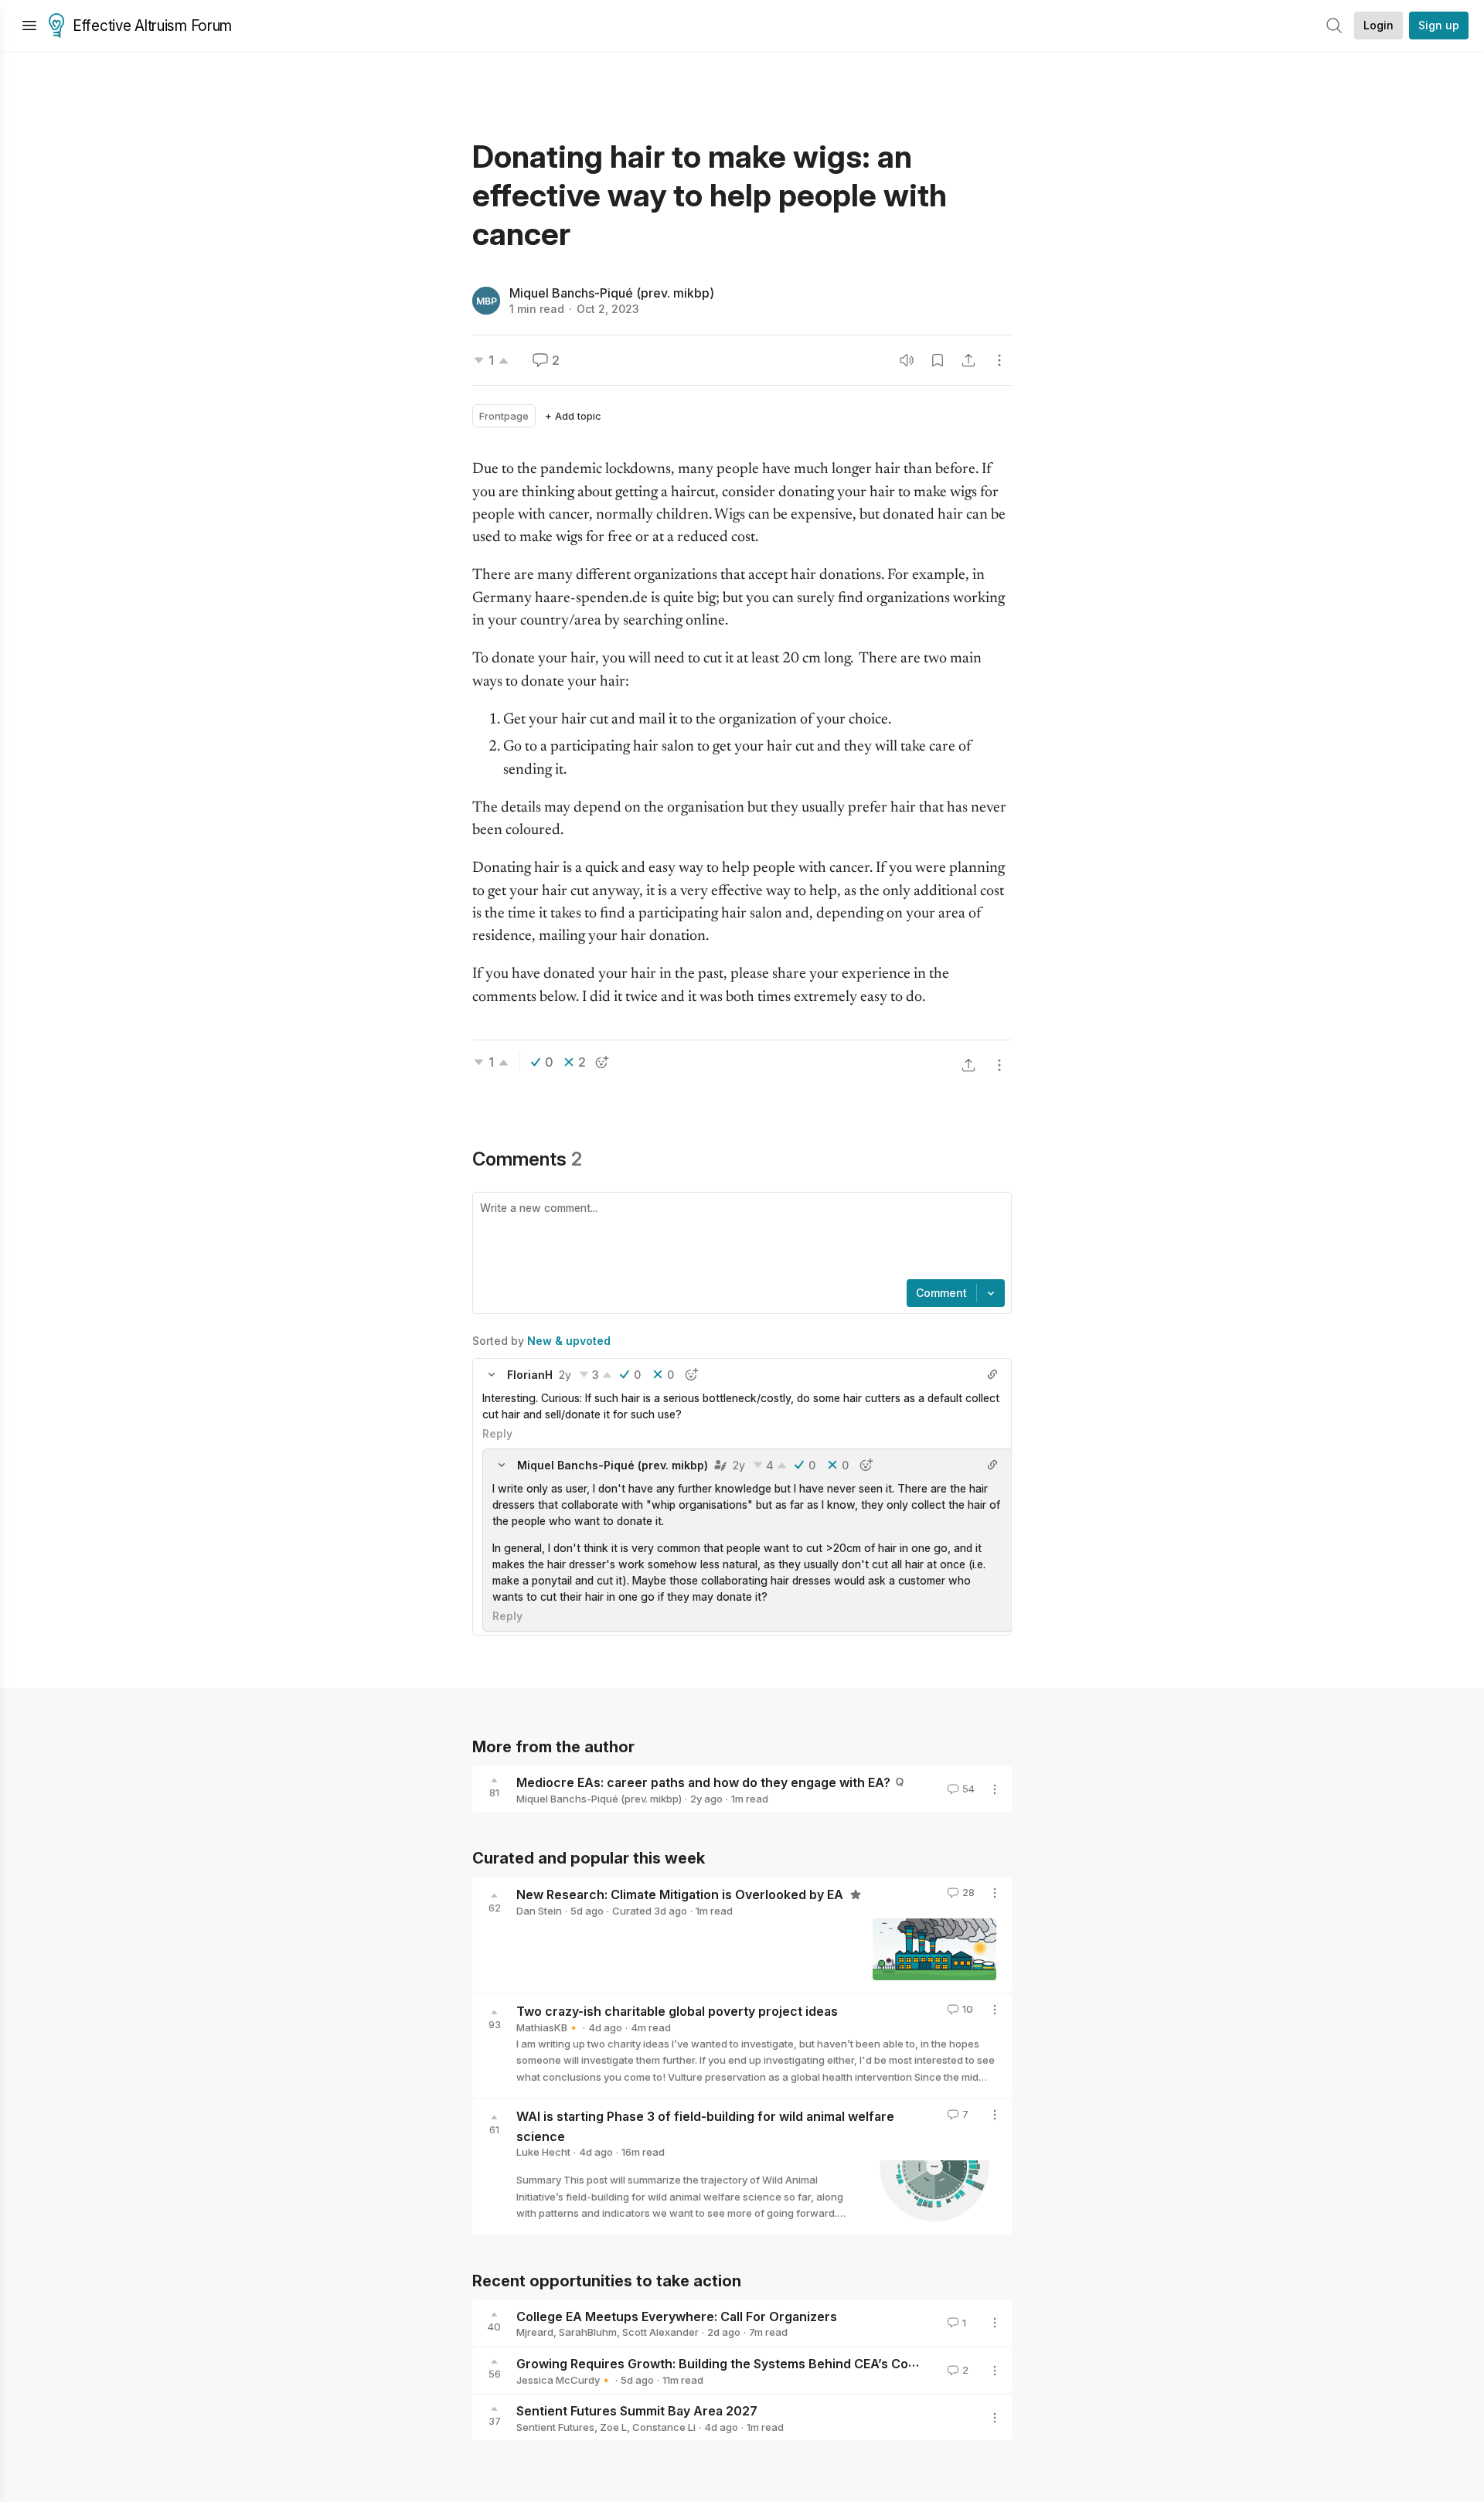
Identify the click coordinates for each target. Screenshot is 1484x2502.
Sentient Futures (555, 2427)
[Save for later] (938, 360)
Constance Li (664, 2427)
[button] (492, 1374)
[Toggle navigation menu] (29, 26)
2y (565, 1375)
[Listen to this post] (907, 360)
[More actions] (999, 360)
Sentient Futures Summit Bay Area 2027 (637, 2411)
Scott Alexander (660, 2332)
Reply (497, 1433)
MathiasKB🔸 (548, 2027)
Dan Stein (539, 1911)
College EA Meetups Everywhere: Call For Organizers (677, 2316)
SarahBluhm (588, 2332)
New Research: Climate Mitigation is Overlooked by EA (681, 1894)
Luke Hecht (543, 2152)
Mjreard (535, 2332)
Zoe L (613, 2427)
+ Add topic (573, 416)
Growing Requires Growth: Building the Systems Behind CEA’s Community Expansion (771, 2364)
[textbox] (739, 1237)
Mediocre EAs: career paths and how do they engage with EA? (703, 1782)
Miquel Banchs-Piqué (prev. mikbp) (612, 293)
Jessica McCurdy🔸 (564, 2380)
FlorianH (530, 1375)
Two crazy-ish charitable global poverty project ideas (677, 2011)
